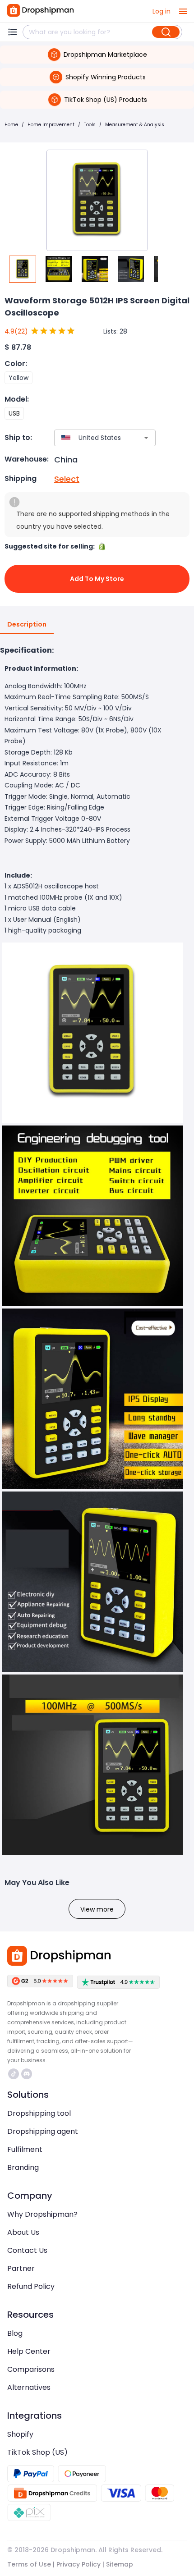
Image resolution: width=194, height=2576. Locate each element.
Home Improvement (51, 125)
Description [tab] (27, 624)
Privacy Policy (79, 2564)
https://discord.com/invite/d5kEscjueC (28, 2074)
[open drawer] (183, 11)
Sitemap (120, 2564)
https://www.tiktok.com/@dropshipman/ (15, 2074)
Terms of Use (29, 2564)
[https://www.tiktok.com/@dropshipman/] (14, 2074)
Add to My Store (97, 579)
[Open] (146, 438)
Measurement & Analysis (135, 125)
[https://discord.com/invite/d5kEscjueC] (27, 2074)
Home (11, 125)
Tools (90, 125)
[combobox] (92, 438)
